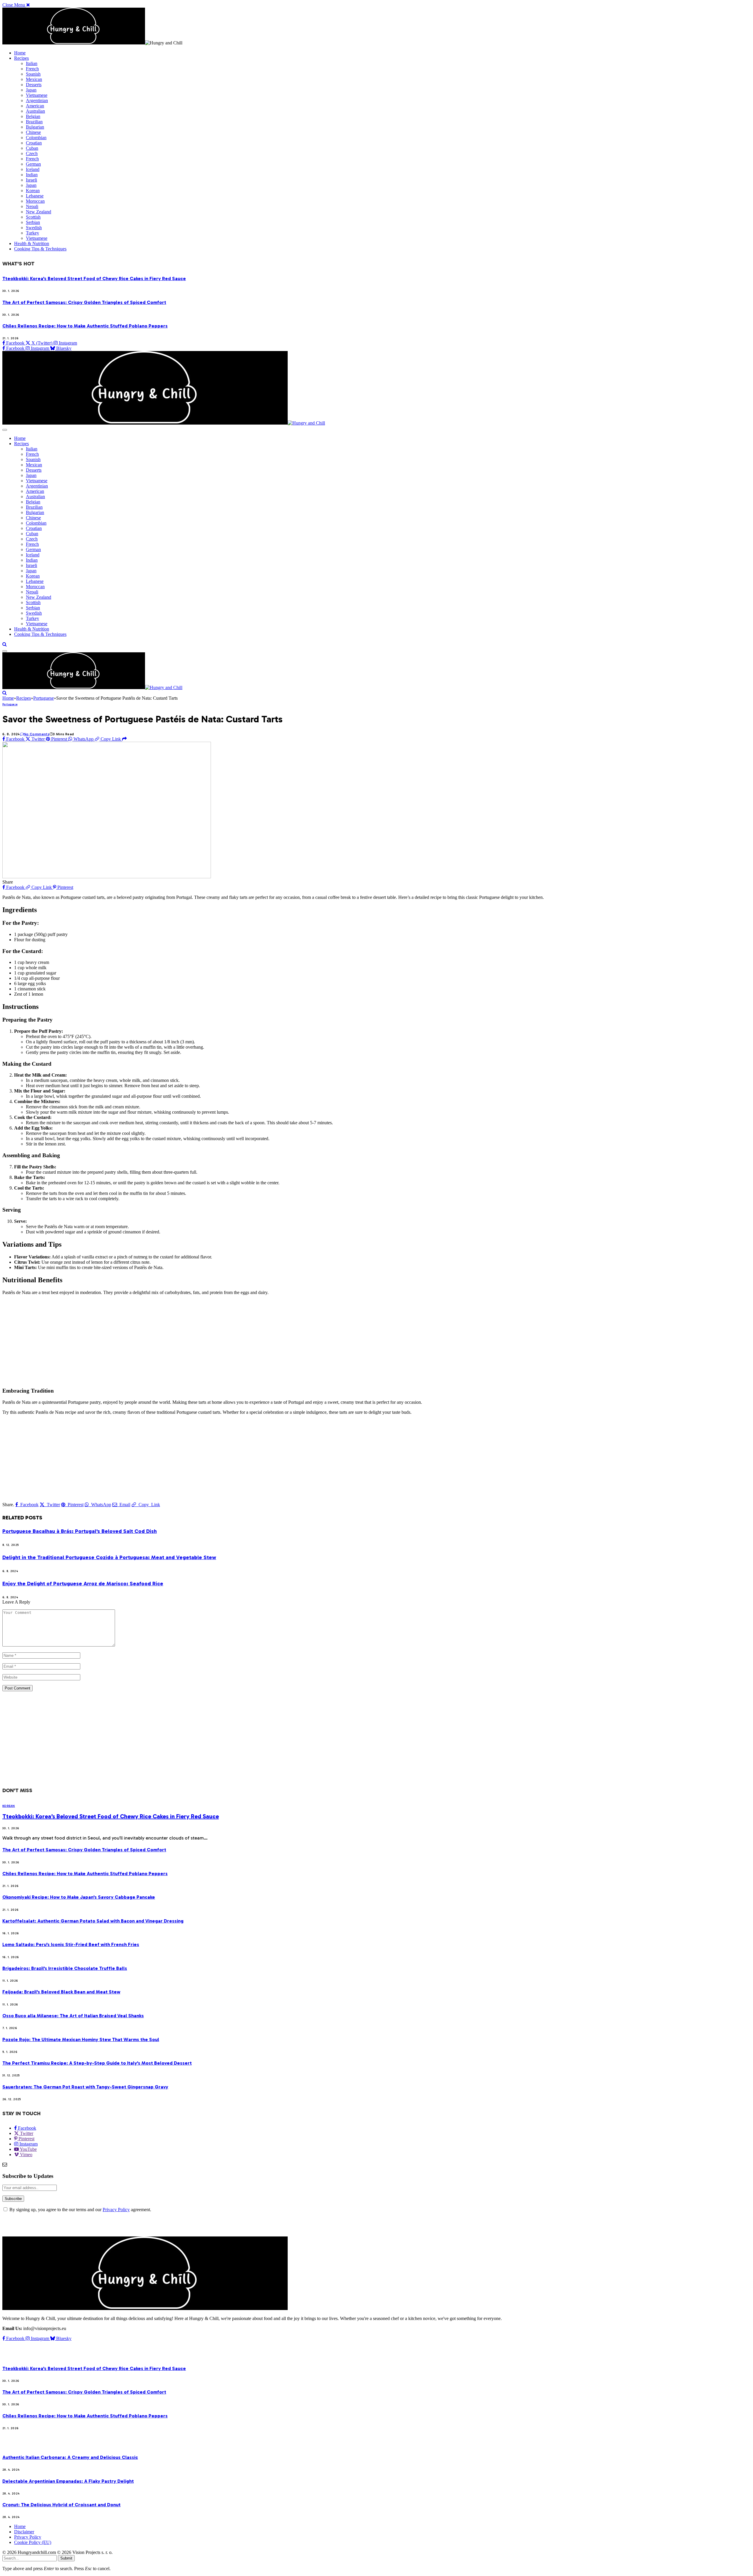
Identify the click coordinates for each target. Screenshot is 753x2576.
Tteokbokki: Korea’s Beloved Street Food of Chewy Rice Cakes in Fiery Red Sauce (94, 278)
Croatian (34, 143)
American (35, 106)
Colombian (36, 138)
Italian (32, 63)
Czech (32, 153)
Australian (35, 111)
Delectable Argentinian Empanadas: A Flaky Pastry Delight (68, 2481)
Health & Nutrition (32, 243)
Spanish (33, 74)
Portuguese (10, 704)
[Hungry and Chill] (164, 423)
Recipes (21, 58)
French (32, 69)
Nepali (32, 206)
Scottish (33, 217)
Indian (32, 175)
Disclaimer (24, 2532)
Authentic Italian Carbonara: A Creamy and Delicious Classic (70, 2457)
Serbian (33, 222)
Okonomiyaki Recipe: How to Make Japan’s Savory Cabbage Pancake (79, 1897)
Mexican (34, 79)
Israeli (31, 180)
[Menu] (5, 430)
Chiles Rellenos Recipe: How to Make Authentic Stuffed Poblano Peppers (85, 326)
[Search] (5, 644)
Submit (66, 2558)
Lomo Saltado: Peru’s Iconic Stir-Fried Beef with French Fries (71, 1944)
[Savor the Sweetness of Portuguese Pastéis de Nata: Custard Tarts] (107, 877)
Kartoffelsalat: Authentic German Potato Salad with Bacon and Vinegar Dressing (93, 1921)
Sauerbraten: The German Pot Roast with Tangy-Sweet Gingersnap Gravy (85, 2087)
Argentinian (37, 100)
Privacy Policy (116, 2210)
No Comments (36, 734)
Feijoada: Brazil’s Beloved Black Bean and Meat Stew (61, 1992)
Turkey (33, 233)
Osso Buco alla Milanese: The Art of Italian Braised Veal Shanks (73, 2016)
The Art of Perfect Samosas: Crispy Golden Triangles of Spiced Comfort (84, 302)
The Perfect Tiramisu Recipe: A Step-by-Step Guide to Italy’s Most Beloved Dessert (97, 2063)
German (33, 164)
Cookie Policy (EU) (33, 2542)
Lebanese (35, 196)
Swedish (34, 228)
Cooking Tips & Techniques (40, 249)
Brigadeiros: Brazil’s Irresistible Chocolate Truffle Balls (65, 1968)
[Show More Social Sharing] (124, 739)
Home (20, 53)
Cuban (32, 148)
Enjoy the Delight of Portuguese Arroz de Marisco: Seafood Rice (83, 1584)
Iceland (33, 169)
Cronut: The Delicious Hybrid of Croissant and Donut (61, 2505)
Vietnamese (37, 95)
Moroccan (35, 201)
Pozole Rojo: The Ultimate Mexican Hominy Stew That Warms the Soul (81, 2039)
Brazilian (34, 122)
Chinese (33, 132)
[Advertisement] (179, 1341)
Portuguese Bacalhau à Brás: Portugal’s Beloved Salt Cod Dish (80, 1531)
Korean (33, 191)
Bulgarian (35, 127)
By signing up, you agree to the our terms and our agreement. (80, 2210)
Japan (31, 90)
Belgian (33, 116)
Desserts (34, 85)
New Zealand (39, 212)
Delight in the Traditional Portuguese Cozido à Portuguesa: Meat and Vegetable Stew (109, 1557)
